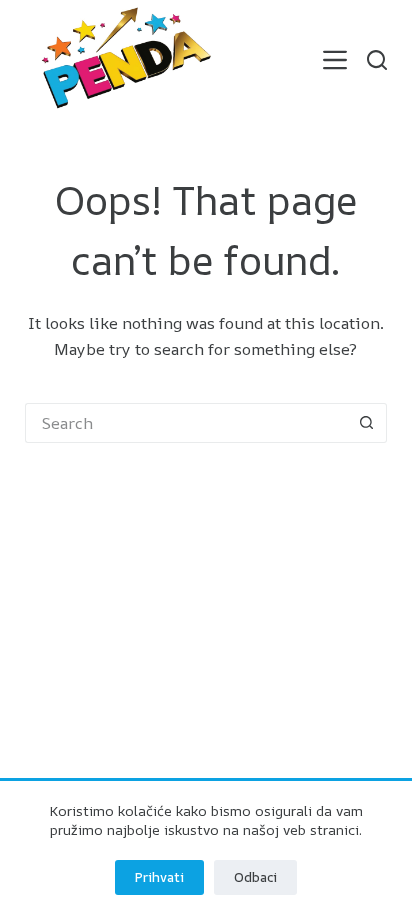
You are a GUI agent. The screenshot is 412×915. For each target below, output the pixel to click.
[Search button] (367, 423)
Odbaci (255, 877)
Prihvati (159, 877)
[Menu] (335, 60)
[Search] (377, 60)
